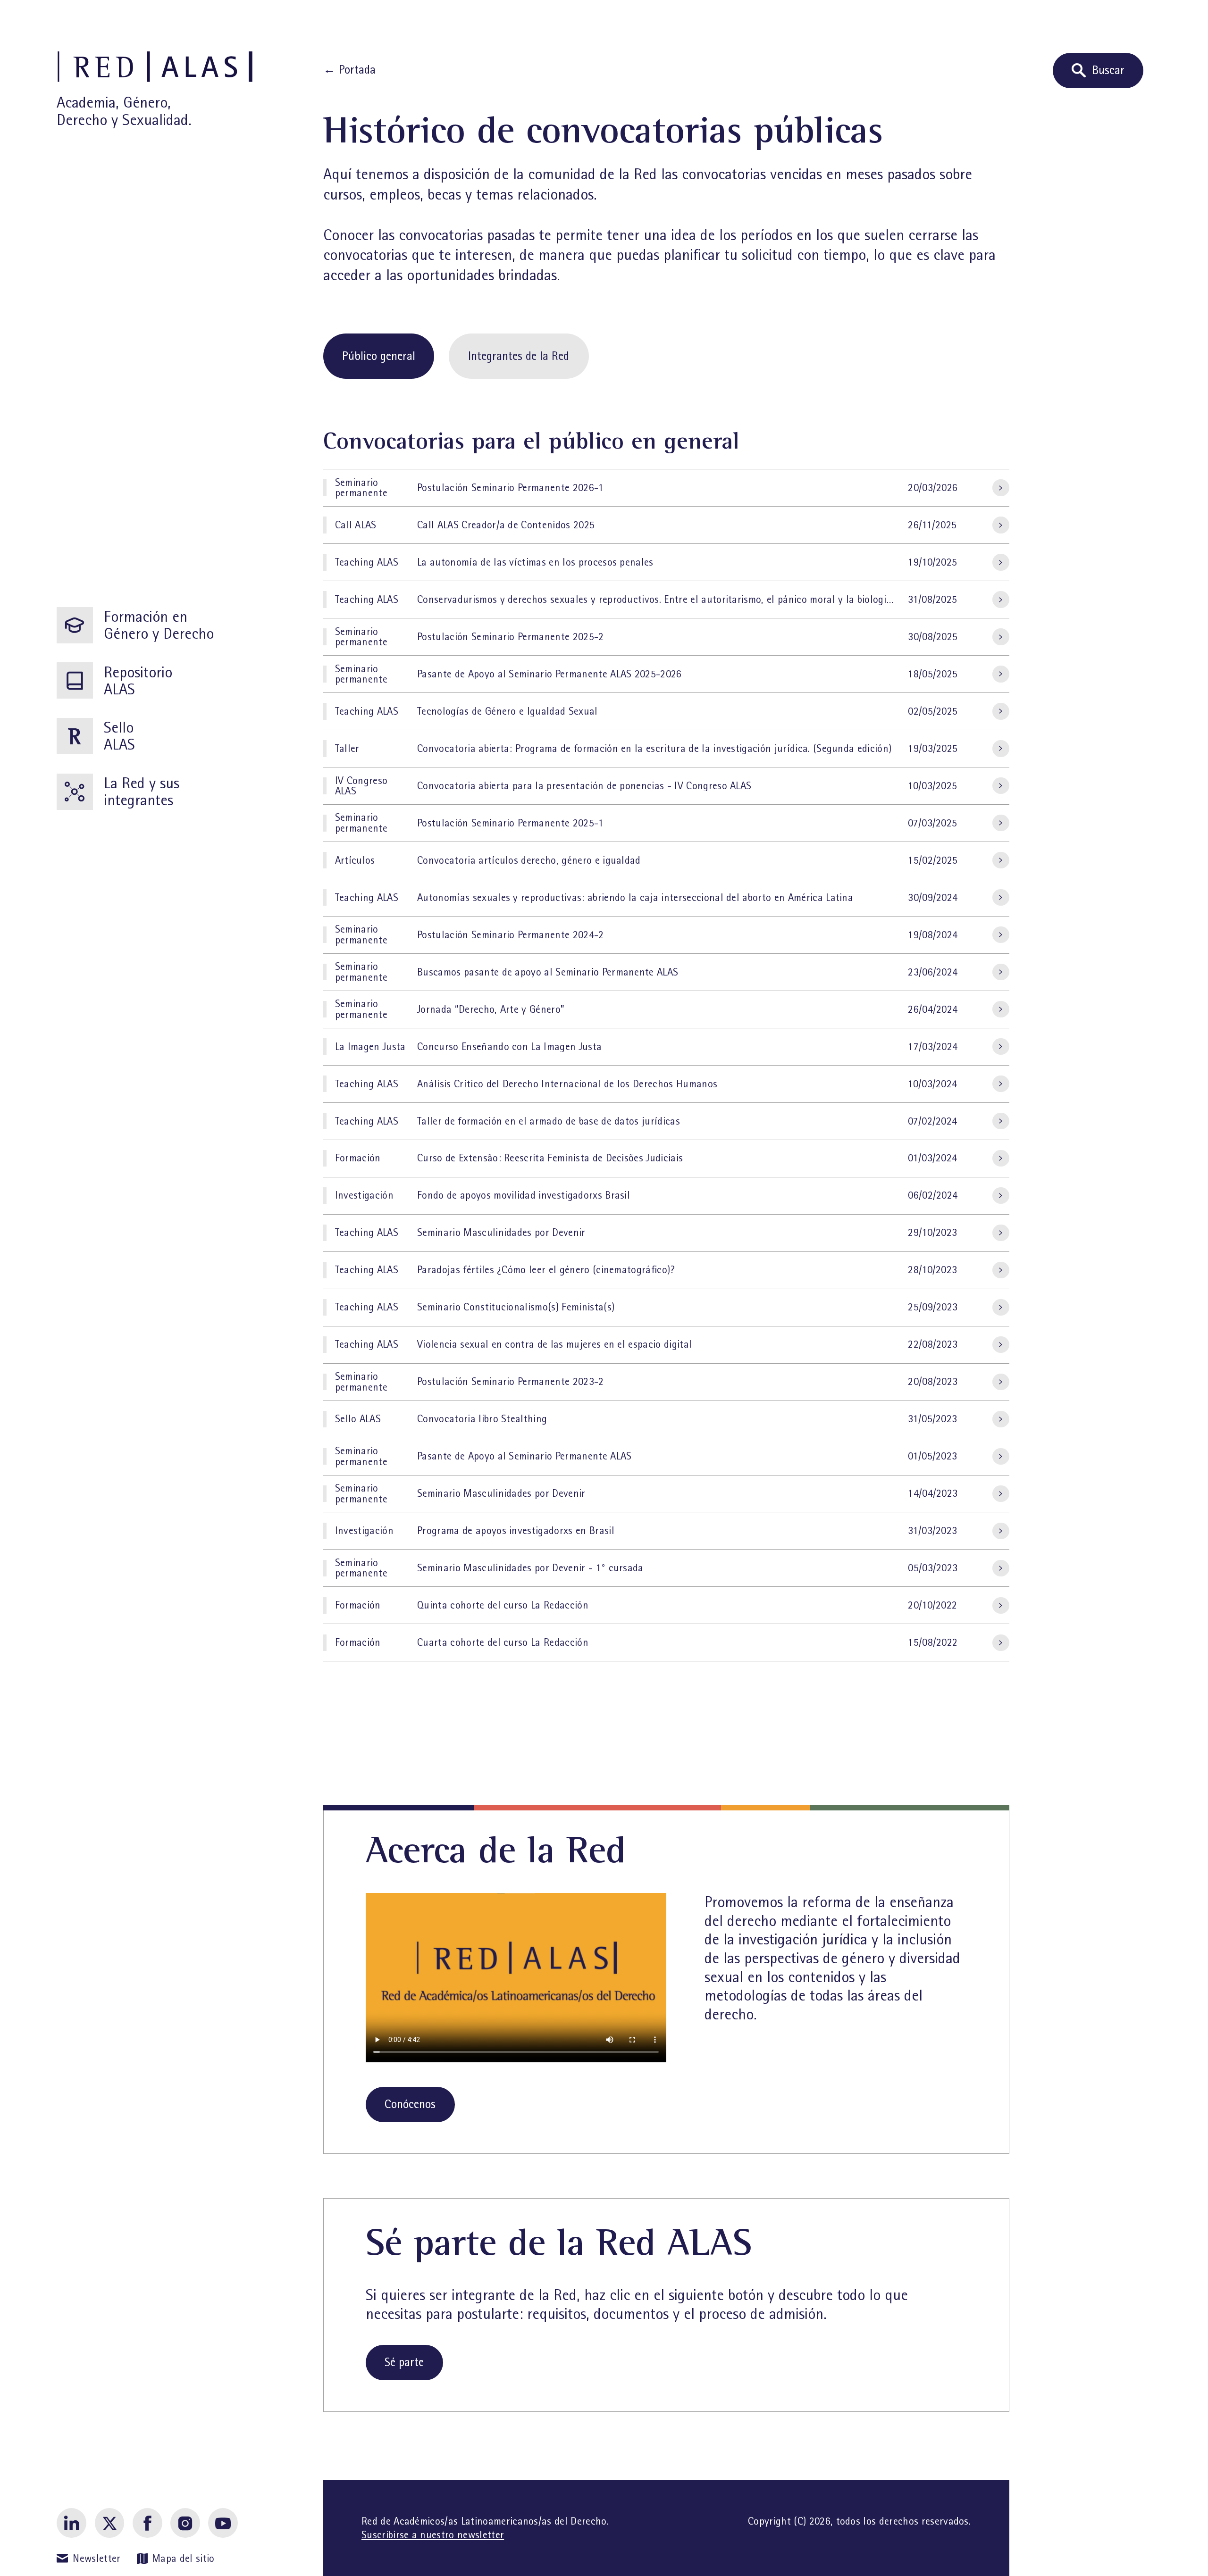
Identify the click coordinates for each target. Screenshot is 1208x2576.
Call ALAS (356, 525)
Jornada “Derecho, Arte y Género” (491, 1009)
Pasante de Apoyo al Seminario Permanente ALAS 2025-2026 (549, 674)
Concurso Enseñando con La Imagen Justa (509, 1047)
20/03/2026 (933, 488)
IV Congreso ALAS (361, 786)
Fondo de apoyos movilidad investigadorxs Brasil (524, 1195)
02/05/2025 (933, 711)
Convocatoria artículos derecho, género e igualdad (529, 860)
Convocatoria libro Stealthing (482, 1419)
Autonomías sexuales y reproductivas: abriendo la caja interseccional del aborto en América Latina (635, 898)
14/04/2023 (933, 1493)
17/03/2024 (933, 1047)
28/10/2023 (932, 1270)
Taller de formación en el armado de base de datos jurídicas (549, 1121)
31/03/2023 (932, 1531)
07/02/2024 (932, 1121)
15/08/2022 (933, 1642)
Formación (358, 1158)
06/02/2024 (933, 1195)
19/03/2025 (933, 749)
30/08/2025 (933, 637)
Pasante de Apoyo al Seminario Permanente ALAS (524, 1456)
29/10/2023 (932, 1233)
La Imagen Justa (370, 1047)
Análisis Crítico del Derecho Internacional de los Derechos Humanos (567, 1084)
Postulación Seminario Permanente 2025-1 (510, 823)
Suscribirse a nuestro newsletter (433, 2535)
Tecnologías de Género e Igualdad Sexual (507, 711)
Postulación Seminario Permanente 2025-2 (510, 637)
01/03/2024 (932, 1158)
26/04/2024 (933, 1009)
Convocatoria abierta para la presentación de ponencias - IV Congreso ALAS (584, 786)
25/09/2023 (933, 1307)
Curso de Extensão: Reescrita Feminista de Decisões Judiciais (550, 1158)
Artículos (355, 860)
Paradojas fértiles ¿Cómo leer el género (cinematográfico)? (546, 1270)
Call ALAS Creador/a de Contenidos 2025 (506, 525)
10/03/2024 (932, 1084)
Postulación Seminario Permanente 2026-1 (510, 488)
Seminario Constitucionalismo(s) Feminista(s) (516, 1307)
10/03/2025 (932, 786)
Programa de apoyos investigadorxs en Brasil (516, 1531)
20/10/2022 (932, 1605)
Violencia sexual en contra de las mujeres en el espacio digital (554, 1344)
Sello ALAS (119, 736)
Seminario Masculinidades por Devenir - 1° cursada (530, 1568)
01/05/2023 (932, 1456)
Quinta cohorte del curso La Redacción (503, 1605)
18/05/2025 (933, 674)
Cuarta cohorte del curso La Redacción (503, 1642)
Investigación (364, 1195)
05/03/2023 (933, 1568)
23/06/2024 (933, 972)
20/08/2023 (933, 1382)
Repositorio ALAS (138, 681)
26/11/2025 (932, 525)
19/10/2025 (932, 562)
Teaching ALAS (367, 562)
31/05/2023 (932, 1419)
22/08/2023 (933, 1344)
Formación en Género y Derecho (159, 625)
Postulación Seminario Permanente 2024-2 (510, 935)
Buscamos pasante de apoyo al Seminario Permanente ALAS (548, 972)
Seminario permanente (361, 488)
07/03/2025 (932, 823)
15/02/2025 (933, 860)
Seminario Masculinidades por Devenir (501, 1233)
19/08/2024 (933, 935)
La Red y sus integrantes (142, 792)
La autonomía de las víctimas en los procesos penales (535, 562)
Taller (347, 749)
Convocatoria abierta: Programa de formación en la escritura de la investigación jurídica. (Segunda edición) (654, 749)
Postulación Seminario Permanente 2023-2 (510, 1382)
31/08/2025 (932, 600)
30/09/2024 (933, 898)
